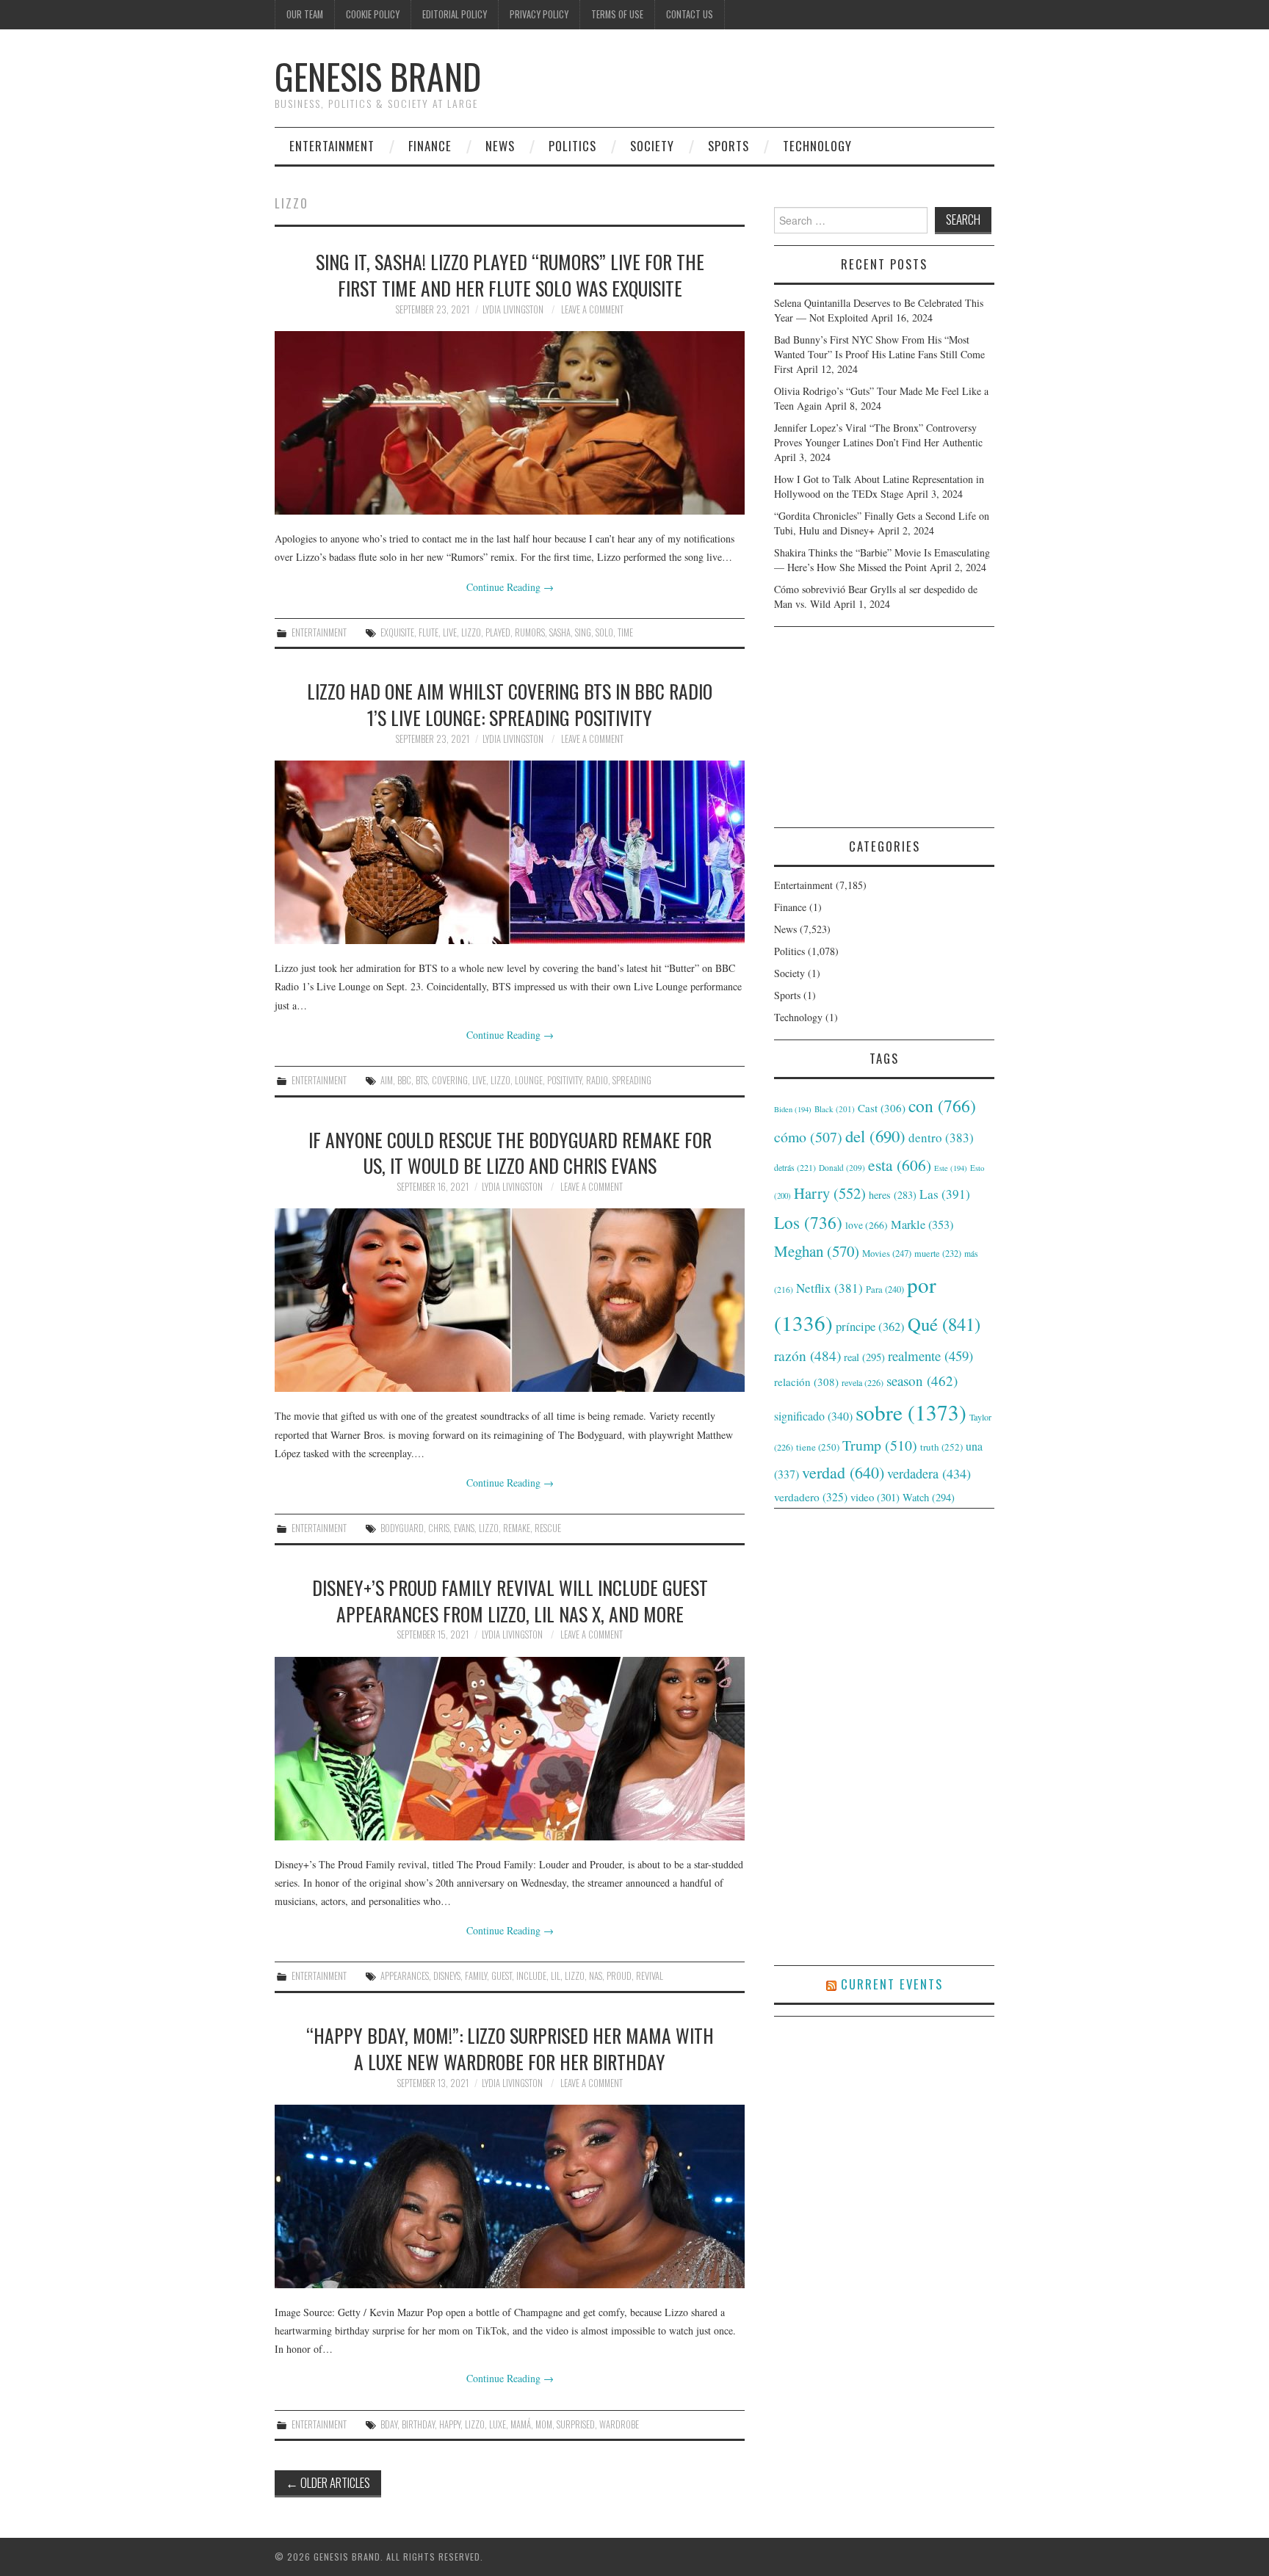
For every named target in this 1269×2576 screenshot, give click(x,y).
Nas (596, 1976)
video (875, 1497)
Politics (572, 146)
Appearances (405, 1976)
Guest (502, 1976)
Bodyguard (402, 1528)
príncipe (870, 1326)
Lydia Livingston (513, 309)
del (875, 1136)
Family (476, 1976)
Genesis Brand (378, 76)
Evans (464, 1528)
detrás (795, 1167)
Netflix (829, 1288)
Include (531, 1976)
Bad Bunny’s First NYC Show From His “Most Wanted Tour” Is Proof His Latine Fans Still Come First (879, 354)
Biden (793, 1109)
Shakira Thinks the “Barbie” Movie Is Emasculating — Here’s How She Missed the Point (882, 560)
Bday (389, 2424)
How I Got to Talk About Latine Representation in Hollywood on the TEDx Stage (879, 486)
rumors (530, 632)
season (922, 1380)
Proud (619, 1976)
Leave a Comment (592, 309)
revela (863, 1382)
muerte (938, 1253)
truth (941, 1447)
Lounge (529, 1080)
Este (951, 1168)
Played (498, 632)
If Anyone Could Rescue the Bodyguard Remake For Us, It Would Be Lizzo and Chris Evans (510, 1153)
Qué (944, 1324)
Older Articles (328, 2482)
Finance (430, 146)
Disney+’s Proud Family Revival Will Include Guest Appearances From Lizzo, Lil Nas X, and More (510, 1600)
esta (900, 1165)
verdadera (929, 1473)
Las (945, 1194)
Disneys (447, 1976)
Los (808, 1222)
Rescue (548, 1528)
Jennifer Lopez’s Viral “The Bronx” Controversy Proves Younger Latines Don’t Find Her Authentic (878, 435)
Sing (583, 632)
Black (835, 1109)
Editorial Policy (455, 14)
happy (450, 2424)
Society (652, 146)
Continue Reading (510, 587)
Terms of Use (617, 14)
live (450, 632)
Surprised (576, 2424)
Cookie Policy (373, 14)
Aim (387, 1080)
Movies (887, 1253)
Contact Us (690, 14)
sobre (911, 1412)
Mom (544, 2424)
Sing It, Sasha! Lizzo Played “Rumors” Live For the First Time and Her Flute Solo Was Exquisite (510, 275)
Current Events (892, 1984)
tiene (818, 1447)
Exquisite (397, 632)
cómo (808, 1137)
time (625, 632)
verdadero (811, 1497)
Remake (517, 1528)
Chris (439, 1528)
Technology (817, 146)
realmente (930, 1356)
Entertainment (332, 146)
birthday (418, 2424)
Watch (929, 1497)
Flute (429, 632)
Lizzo (471, 632)
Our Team (305, 14)
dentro (941, 1138)
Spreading (632, 1080)
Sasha (560, 632)
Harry (830, 1193)
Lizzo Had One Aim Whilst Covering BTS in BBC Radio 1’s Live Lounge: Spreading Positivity (510, 704)
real (864, 1357)
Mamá (521, 2424)
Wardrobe (619, 2424)
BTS (422, 1080)
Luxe (498, 2424)
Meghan (817, 1251)
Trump (880, 1445)
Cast (882, 1108)
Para (885, 1289)
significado (813, 1416)
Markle (922, 1224)
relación (806, 1382)
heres (893, 1195)
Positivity (564, 1080)
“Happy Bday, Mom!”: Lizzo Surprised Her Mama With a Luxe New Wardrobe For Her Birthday (510, 2048)
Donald (842, 1168)
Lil (556, 1976)
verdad (843, 1472)
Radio (597, 1080)
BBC (404, 1080)
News (500, 146)
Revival (650, 1976)
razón (807, 1355)
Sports (728, 146)
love (867, 1225)
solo (604, 632)
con (942, 1106)
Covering (450, 1080)
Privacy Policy (539, 14)
